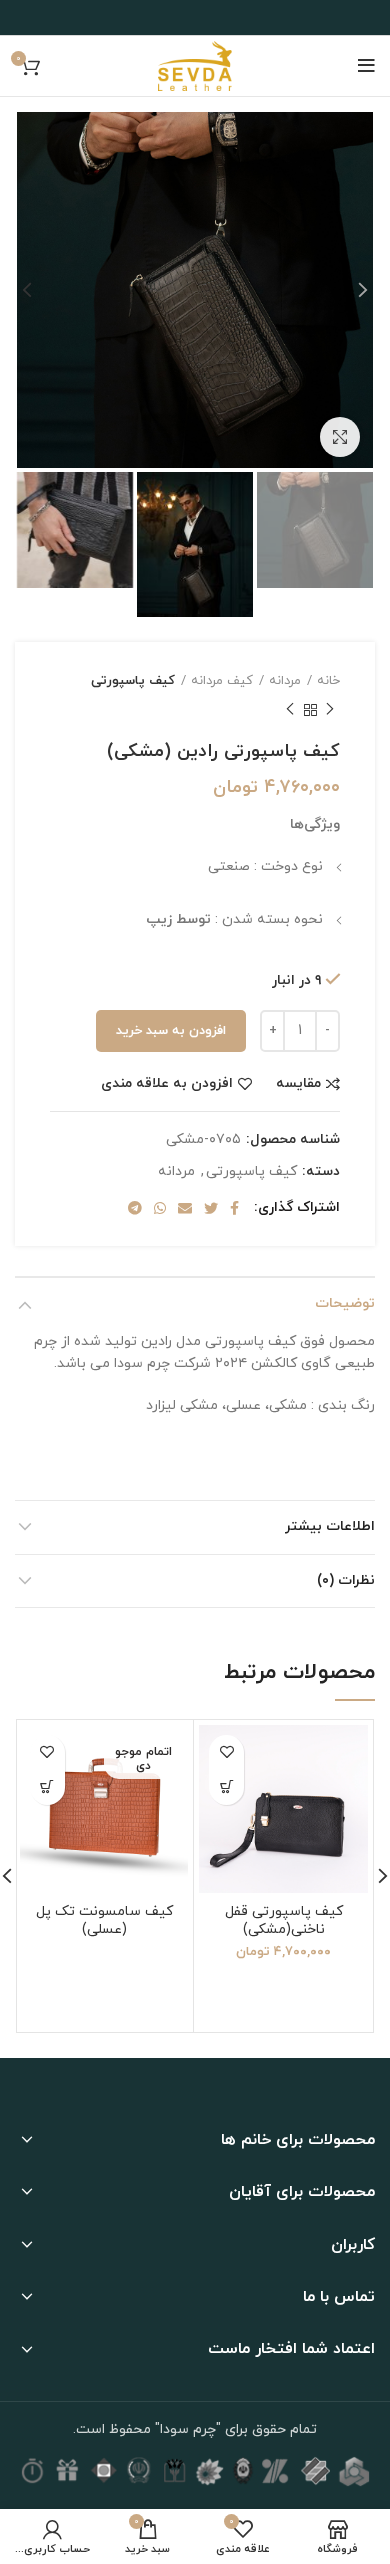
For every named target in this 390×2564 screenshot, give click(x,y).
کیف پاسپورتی (133, 681)
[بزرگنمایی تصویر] (340, 437)
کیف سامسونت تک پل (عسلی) (104, 1920)
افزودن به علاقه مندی (167, 1084)
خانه (328, 681)
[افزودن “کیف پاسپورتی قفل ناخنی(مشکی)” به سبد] (226, 1787)
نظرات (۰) (346, 1580)
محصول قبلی (330, 711)
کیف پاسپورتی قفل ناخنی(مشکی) (284, 1920)
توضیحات (345, 1303)
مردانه (285, 681)
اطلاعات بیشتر (330, 1526)
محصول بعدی (290, 711)
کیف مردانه (222, 681)
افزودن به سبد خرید (171, 1031)
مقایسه (298, 1084)
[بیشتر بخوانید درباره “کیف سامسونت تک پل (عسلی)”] (47, 1787)
